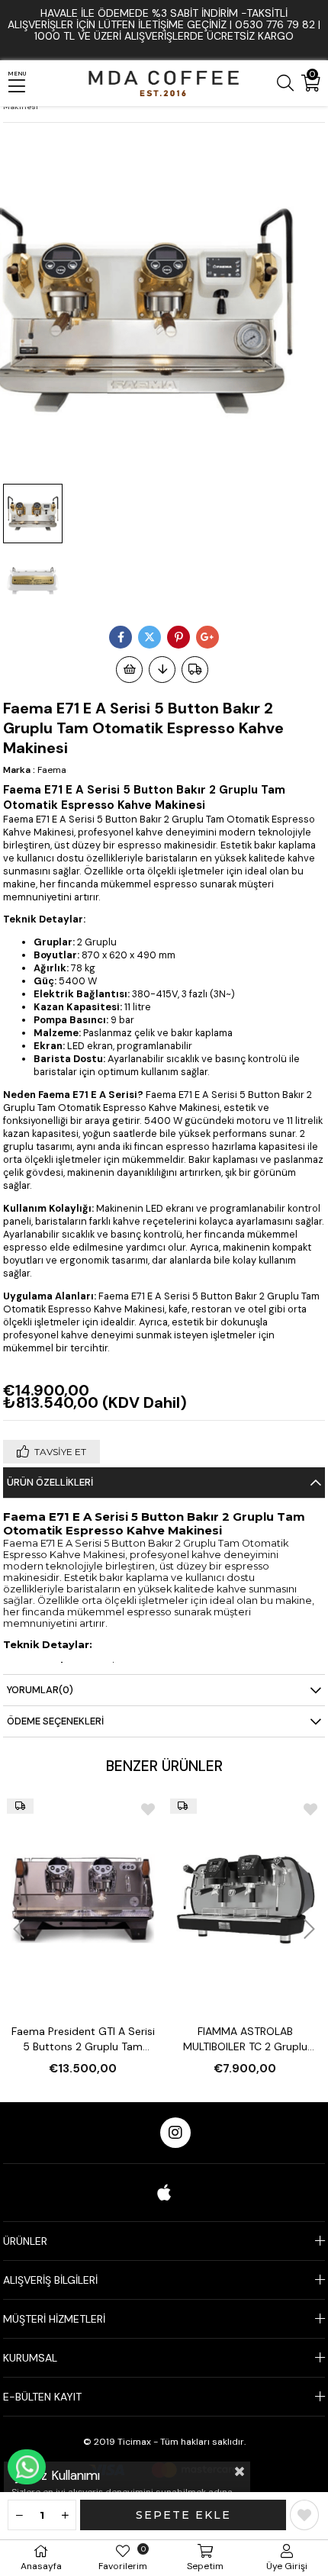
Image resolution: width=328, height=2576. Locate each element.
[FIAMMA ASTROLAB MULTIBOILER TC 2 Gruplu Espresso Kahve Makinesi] (246, 1899)
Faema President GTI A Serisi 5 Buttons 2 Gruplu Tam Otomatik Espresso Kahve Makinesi (83, 2039)
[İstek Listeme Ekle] (129, 670)
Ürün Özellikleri (50, 1482)
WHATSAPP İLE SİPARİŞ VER (27, 2467)
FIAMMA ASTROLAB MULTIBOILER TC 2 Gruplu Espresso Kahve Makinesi (245, 2039)
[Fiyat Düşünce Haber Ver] (162, 670)
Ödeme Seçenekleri (55, 1721)
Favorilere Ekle (148, 1809)
